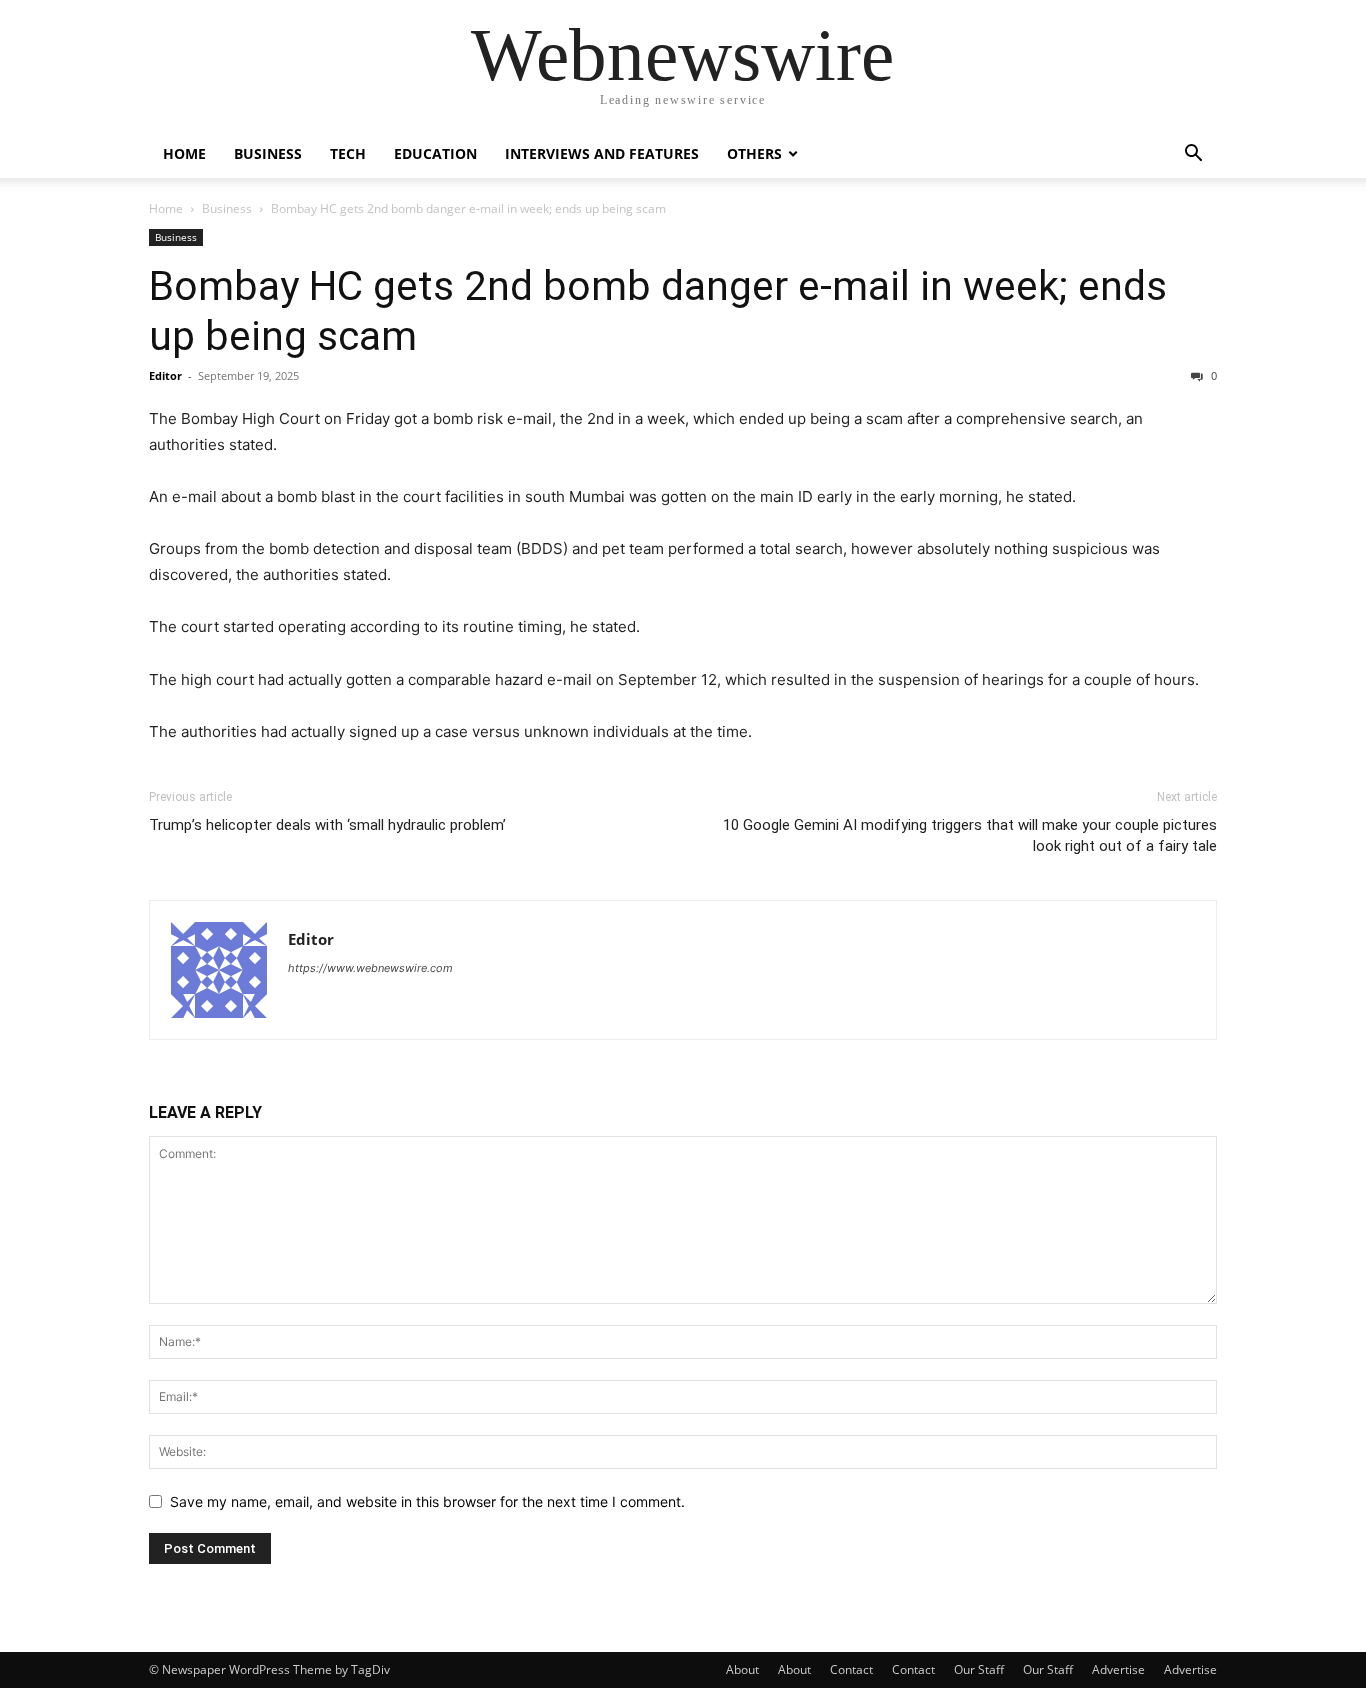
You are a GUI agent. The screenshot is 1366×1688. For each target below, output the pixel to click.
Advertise (1118, 1669)
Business (268, 153)
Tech (348, 153)
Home (184, 153)
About (742, 1669)
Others (754, 153)
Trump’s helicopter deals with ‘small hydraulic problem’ (327, 825)
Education (435, 153)
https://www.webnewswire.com (370, 968)
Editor (165, 375)
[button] (1193, 155)
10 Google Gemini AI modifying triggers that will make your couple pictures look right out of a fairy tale (970, 835)
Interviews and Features (602, 153)
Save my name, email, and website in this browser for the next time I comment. (427, 1501)
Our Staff (979, 1669)
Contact (851, 1669)
